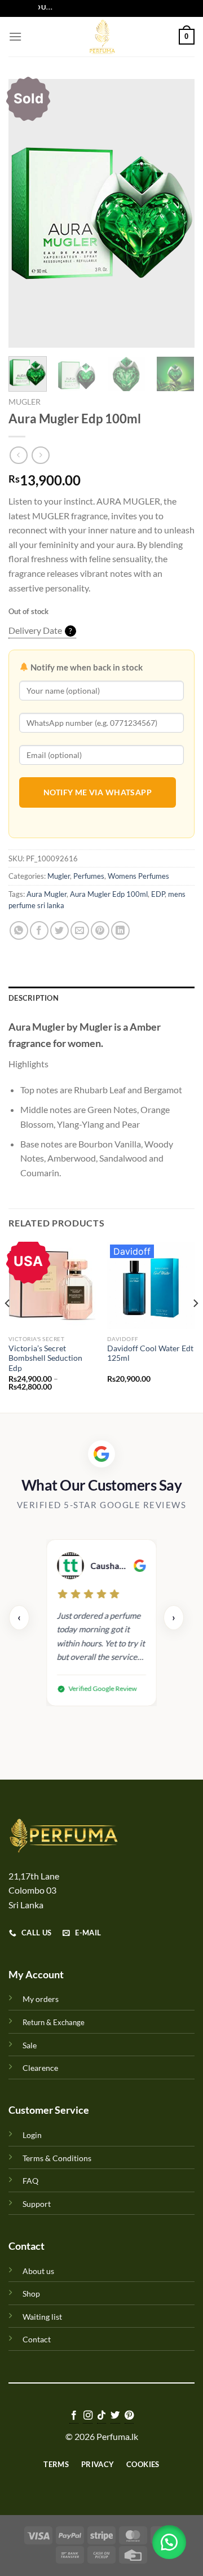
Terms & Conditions (57, 2158)
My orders (41, 1999)
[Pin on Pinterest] (100, 930)
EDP (158, 894)
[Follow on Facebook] (74, 2416)
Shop (31, 2294)
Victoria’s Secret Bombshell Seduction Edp (45, 1358)
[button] (169, 2542)
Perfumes (89, 876)
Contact (37, 2339)
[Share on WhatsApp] (19, 930)
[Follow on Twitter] (115, 2416)
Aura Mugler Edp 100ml (109, 894)
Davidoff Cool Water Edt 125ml (150, 1353)
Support (37, 2204)
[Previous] (27, 213)
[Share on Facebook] (39, 930)
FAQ (30, 2181)
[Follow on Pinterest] (129, 2416)
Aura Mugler (47, 894)
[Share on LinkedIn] (120, 930)
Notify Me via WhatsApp (98, 792)
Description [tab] (34, 998)
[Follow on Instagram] (87, 2416)
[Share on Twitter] (59, 930)
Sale (30, 2045)
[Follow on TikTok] (101, 2416)
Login (32, 2135)
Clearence (40, 2068)
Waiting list (42, 2317)
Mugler (25, 402)
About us (38, 2271)
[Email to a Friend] (80, 930)
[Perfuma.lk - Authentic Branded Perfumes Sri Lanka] (101, 37)
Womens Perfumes (138, 876)
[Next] (176, 213)
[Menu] (15, 36)
